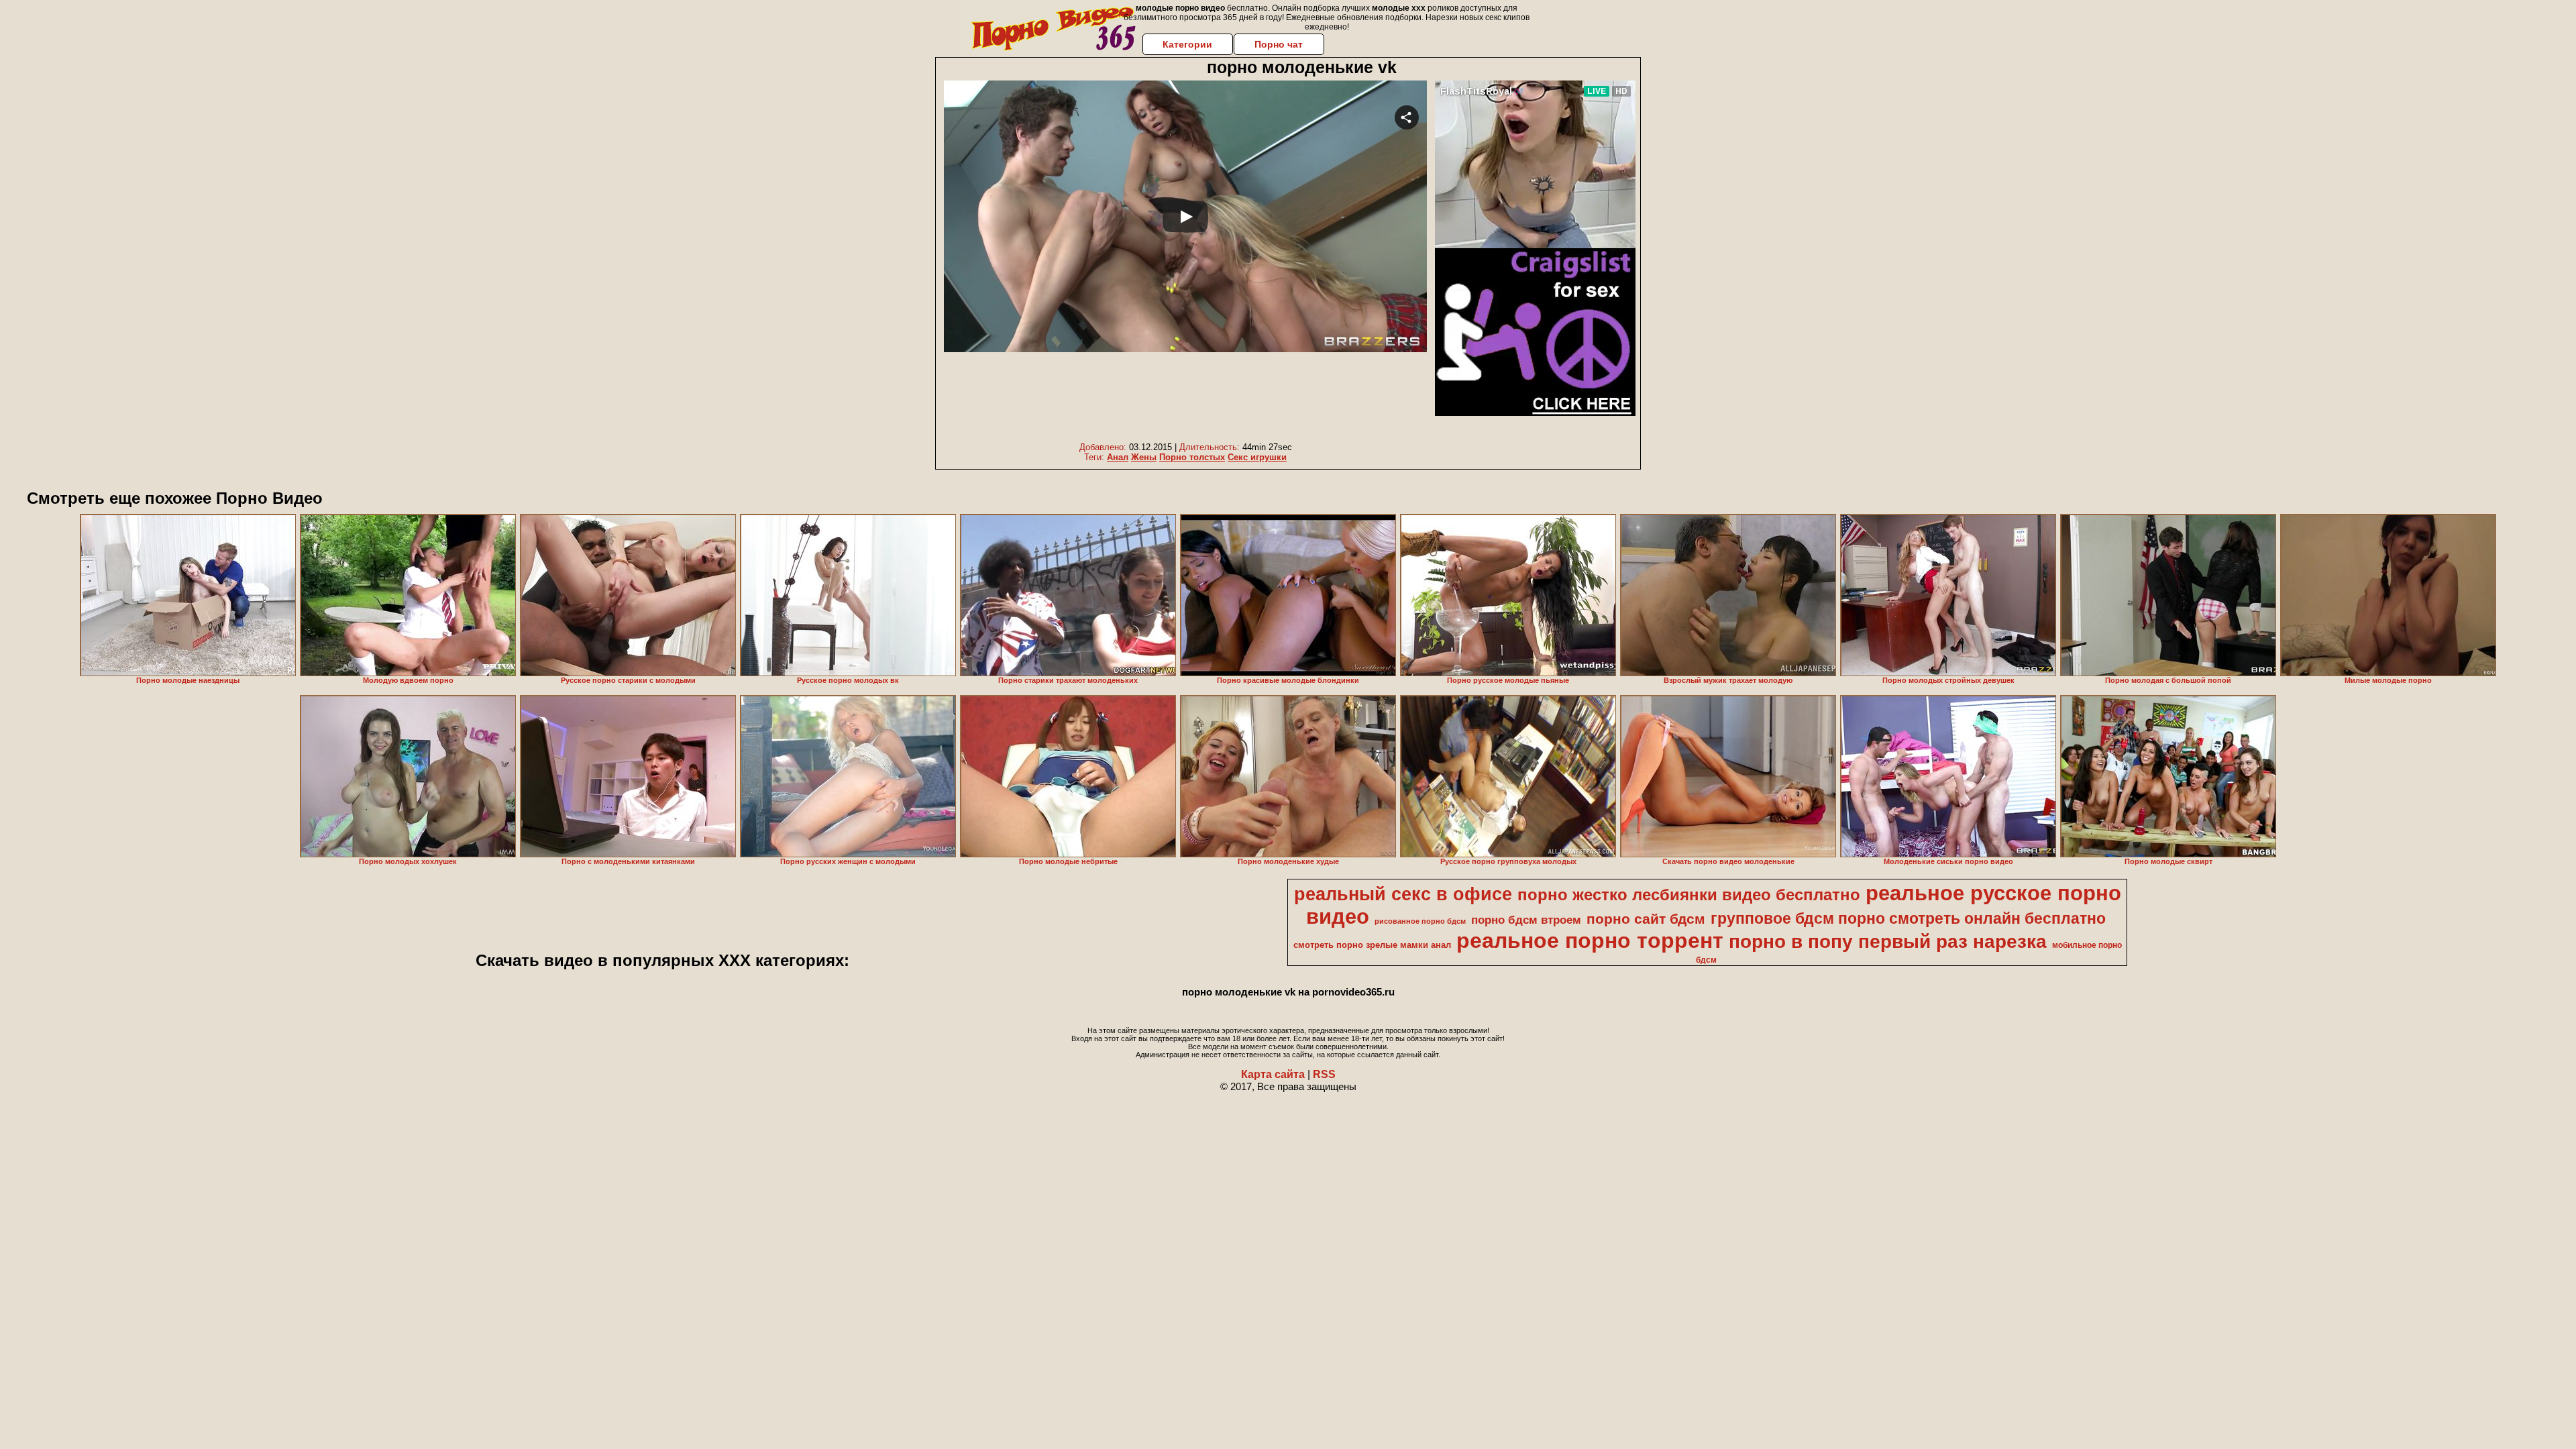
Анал (1118, 457)
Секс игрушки (1257, 457)
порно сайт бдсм (1646, 919)
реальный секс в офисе (1403, 894)
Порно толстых (1192, 457)
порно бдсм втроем (1526, 920)
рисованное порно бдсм (1420, 921)
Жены (1144, 457)
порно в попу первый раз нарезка (1888, 942)
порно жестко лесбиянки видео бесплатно (1689, 895)
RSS (1324, 1074)
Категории (1187, 44)
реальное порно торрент (1590, 941)
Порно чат (1279, 44)
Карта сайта (1273, 1074)
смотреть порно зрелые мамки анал (1372, 945)
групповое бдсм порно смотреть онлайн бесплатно (1908, 918)
